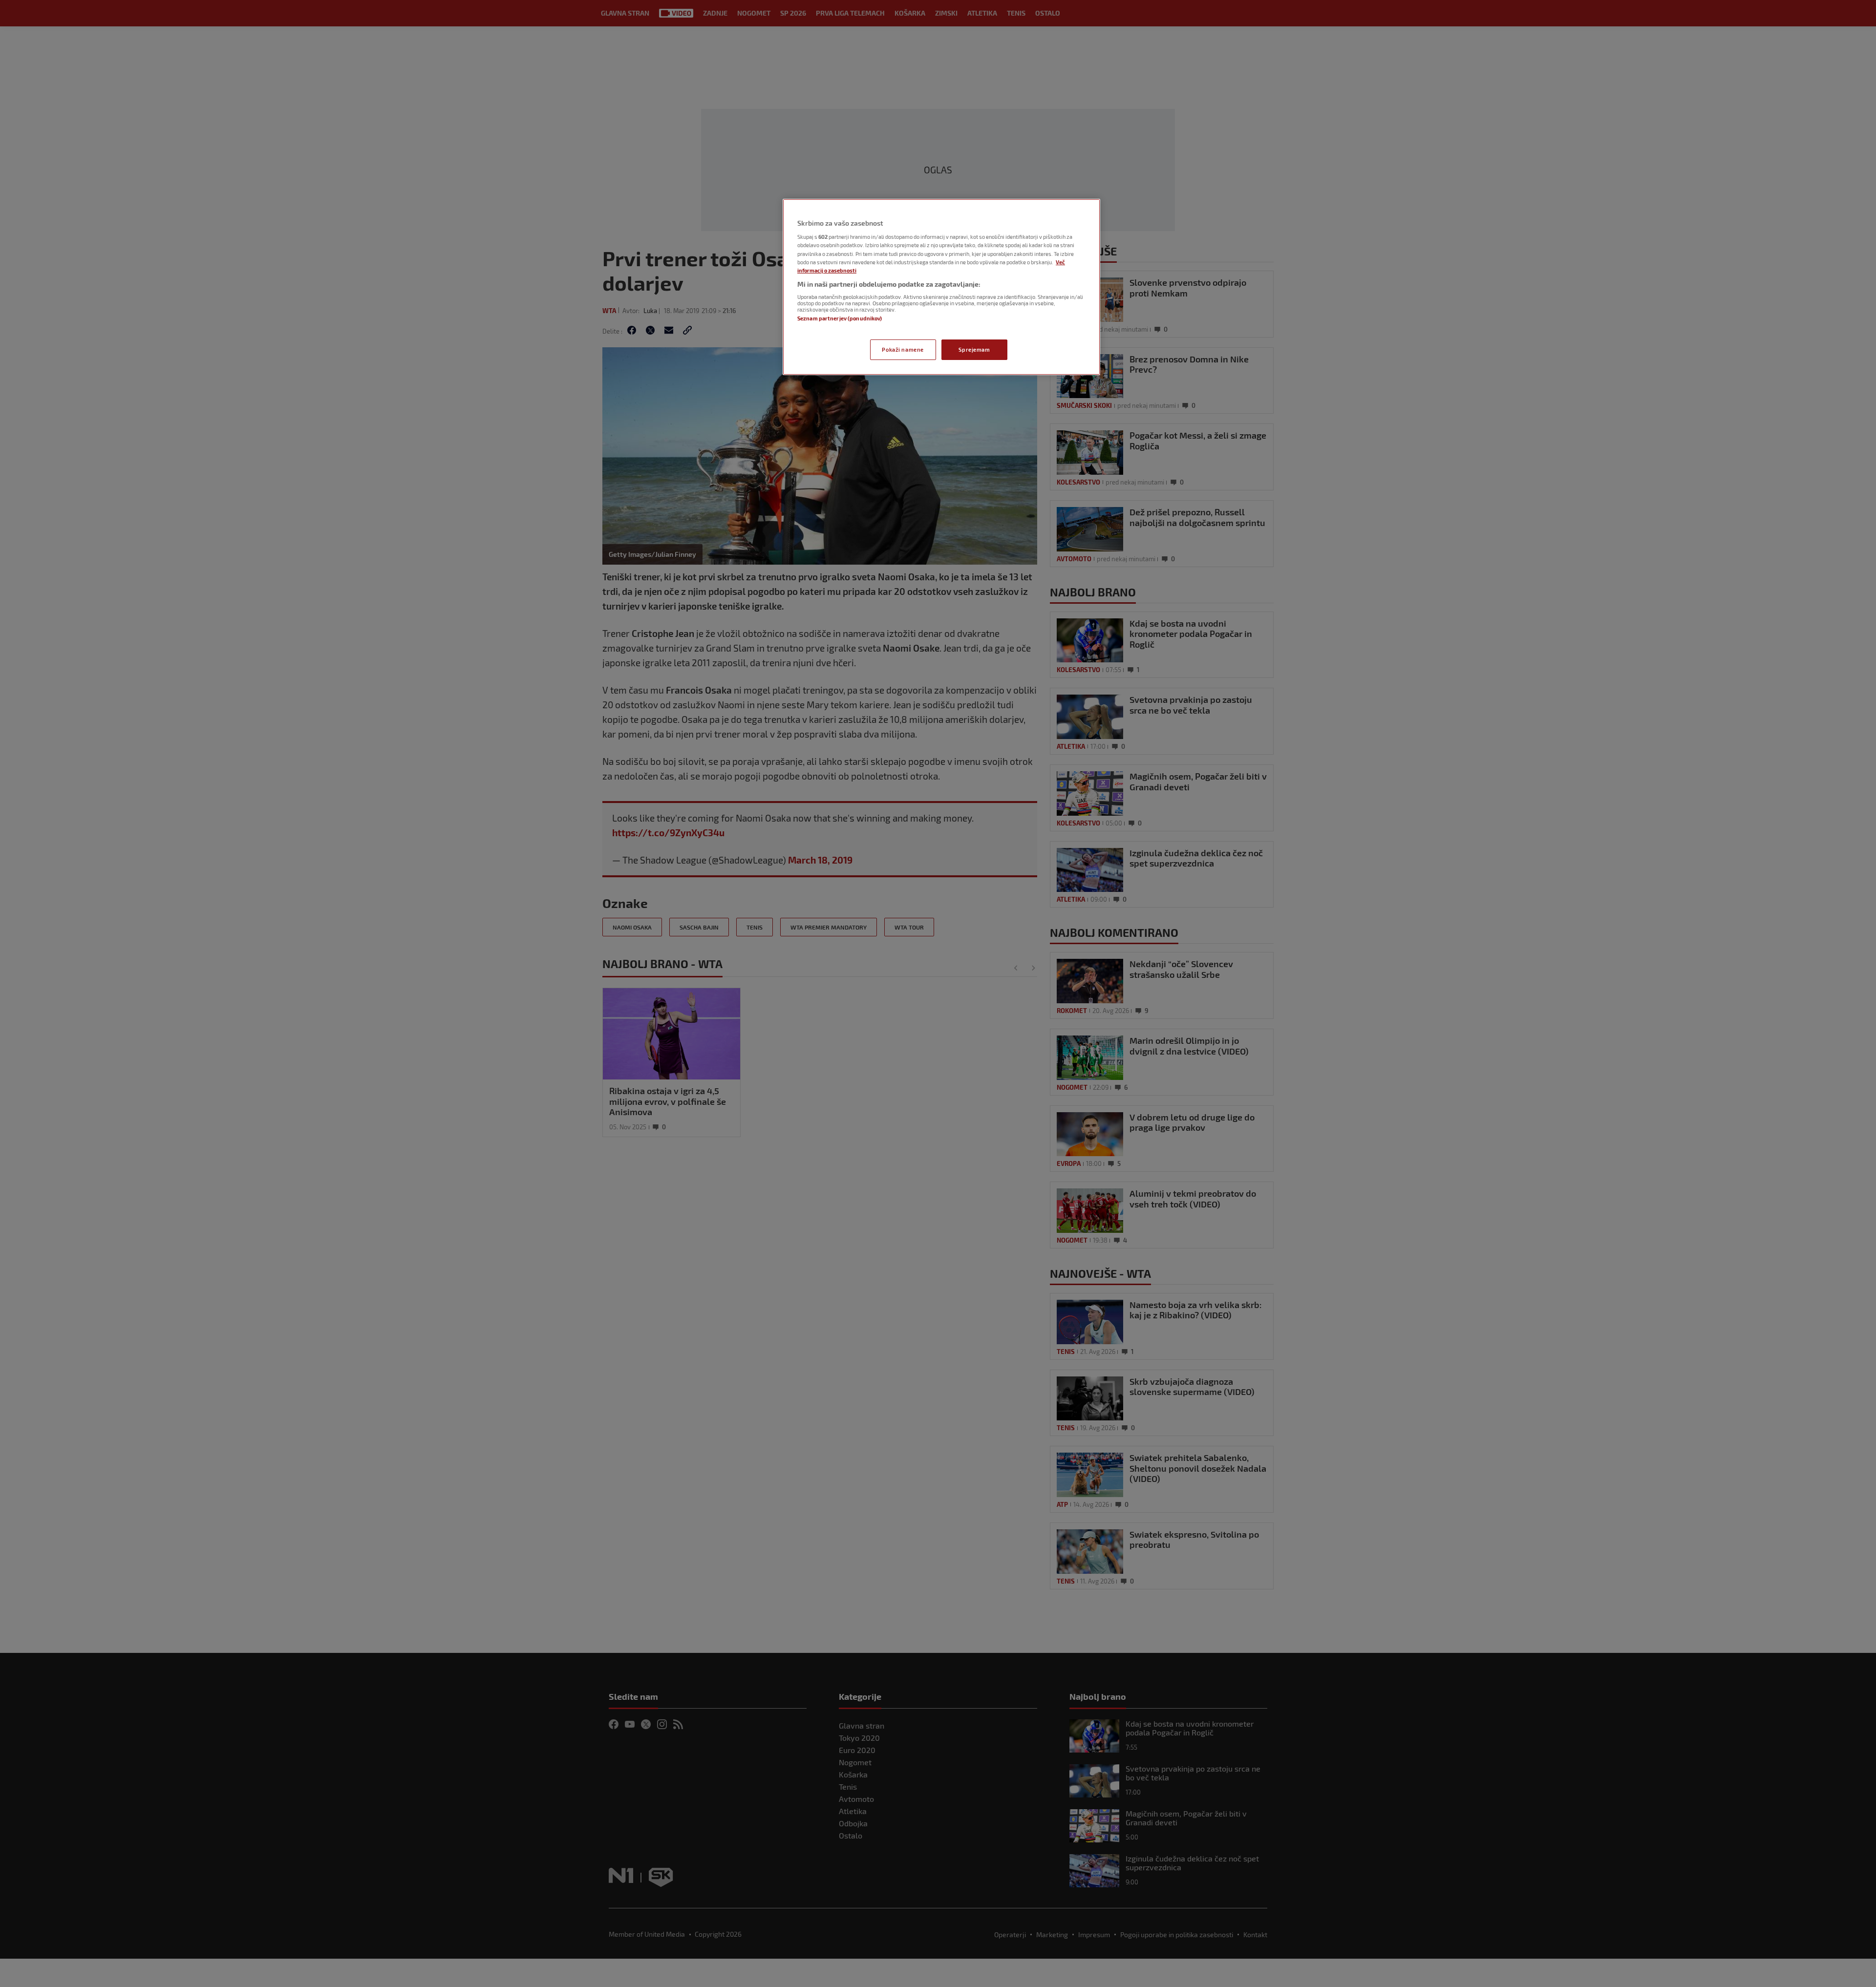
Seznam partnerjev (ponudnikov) (840, 318)
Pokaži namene (903, 349)
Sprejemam (974, 349)
